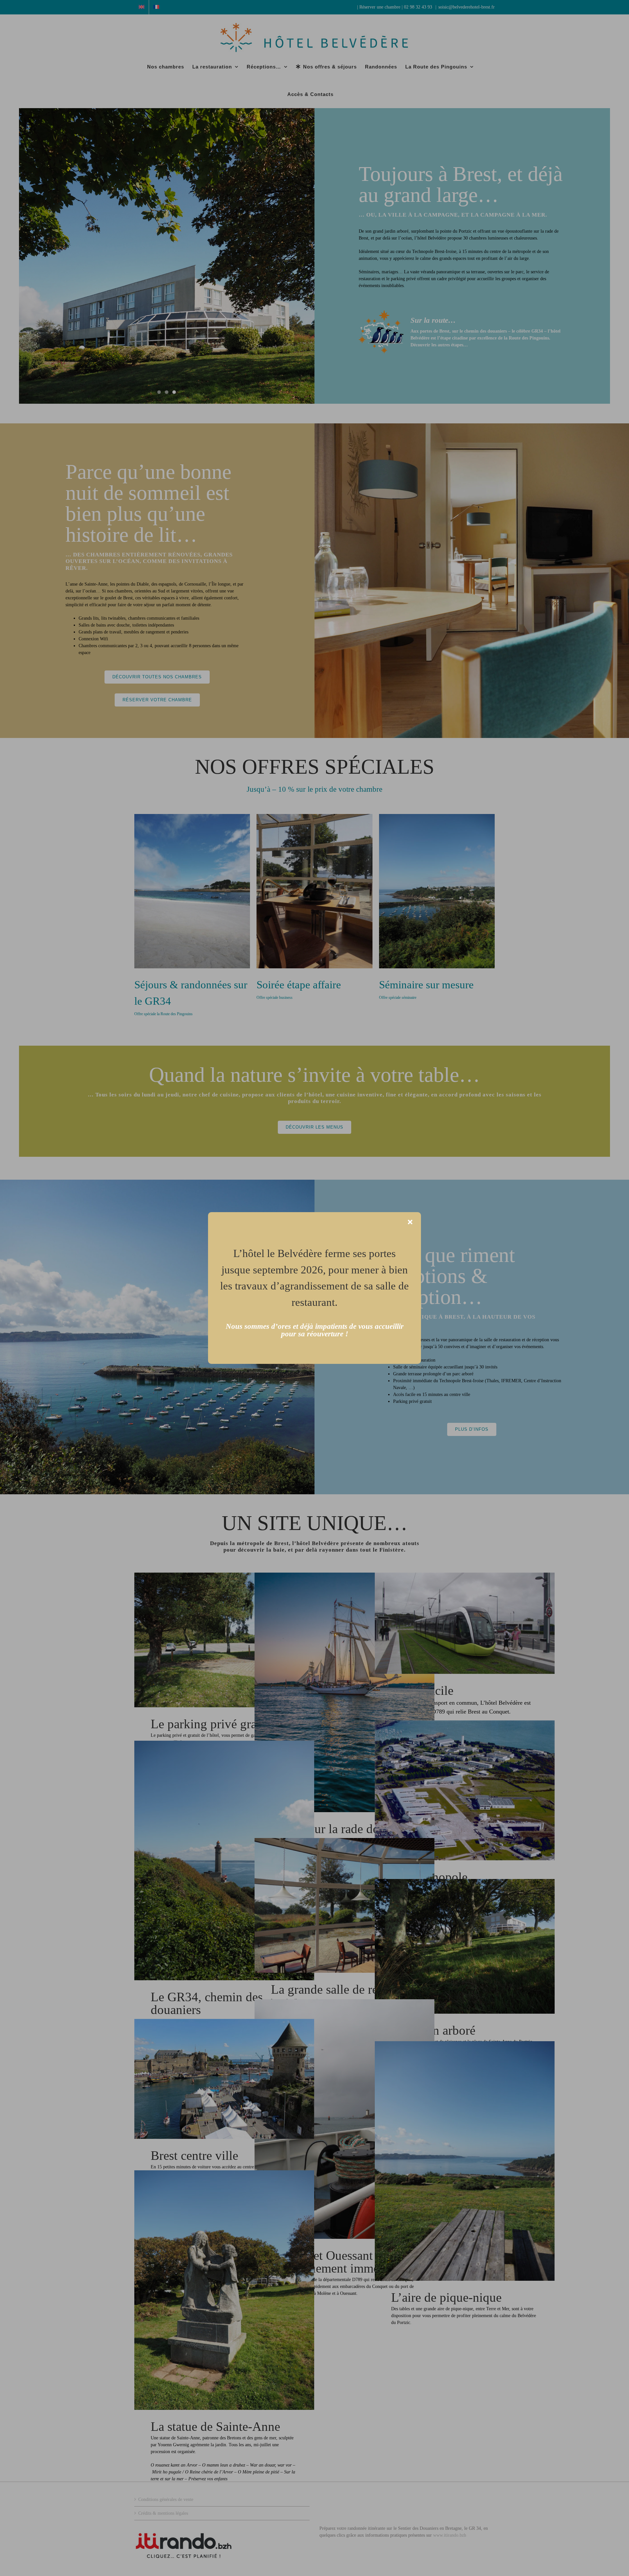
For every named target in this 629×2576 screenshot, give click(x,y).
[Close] (410, 1222)
